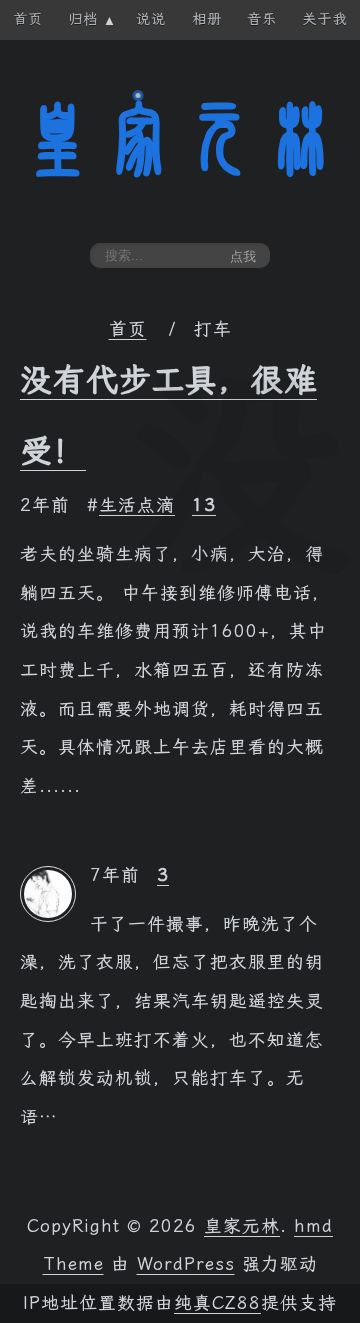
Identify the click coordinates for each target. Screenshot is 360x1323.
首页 (128, 329)
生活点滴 (137, 505)
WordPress (186, 1264)
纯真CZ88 (217, 1303)
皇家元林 (180, 139)
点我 (243, 256)
